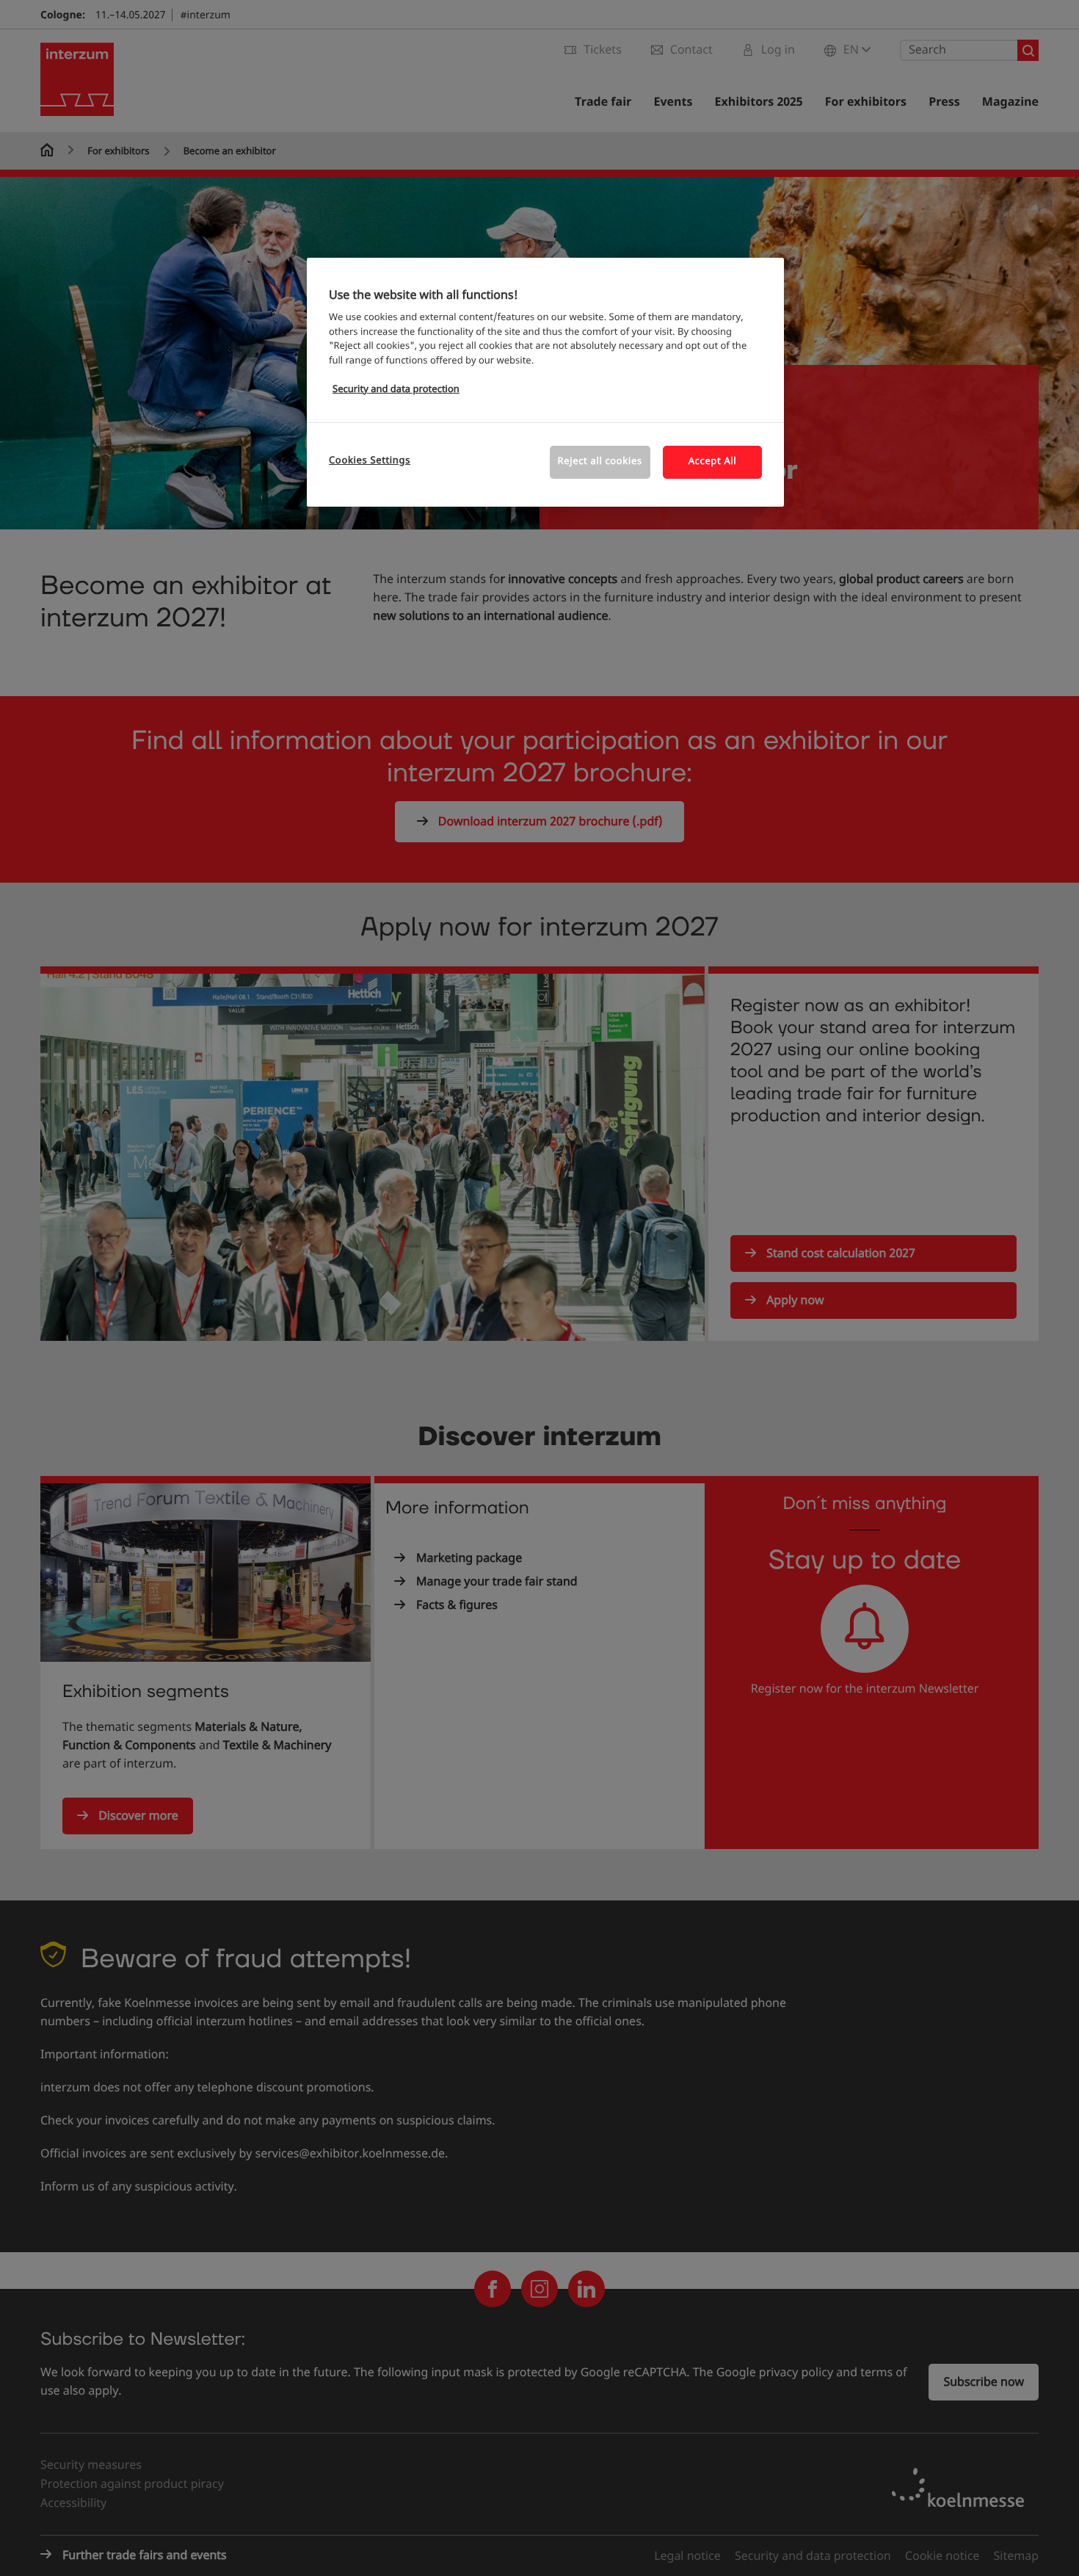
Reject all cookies (600, 462)
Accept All (713, 462)
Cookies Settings (370, 461)
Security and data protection (396, 390)
